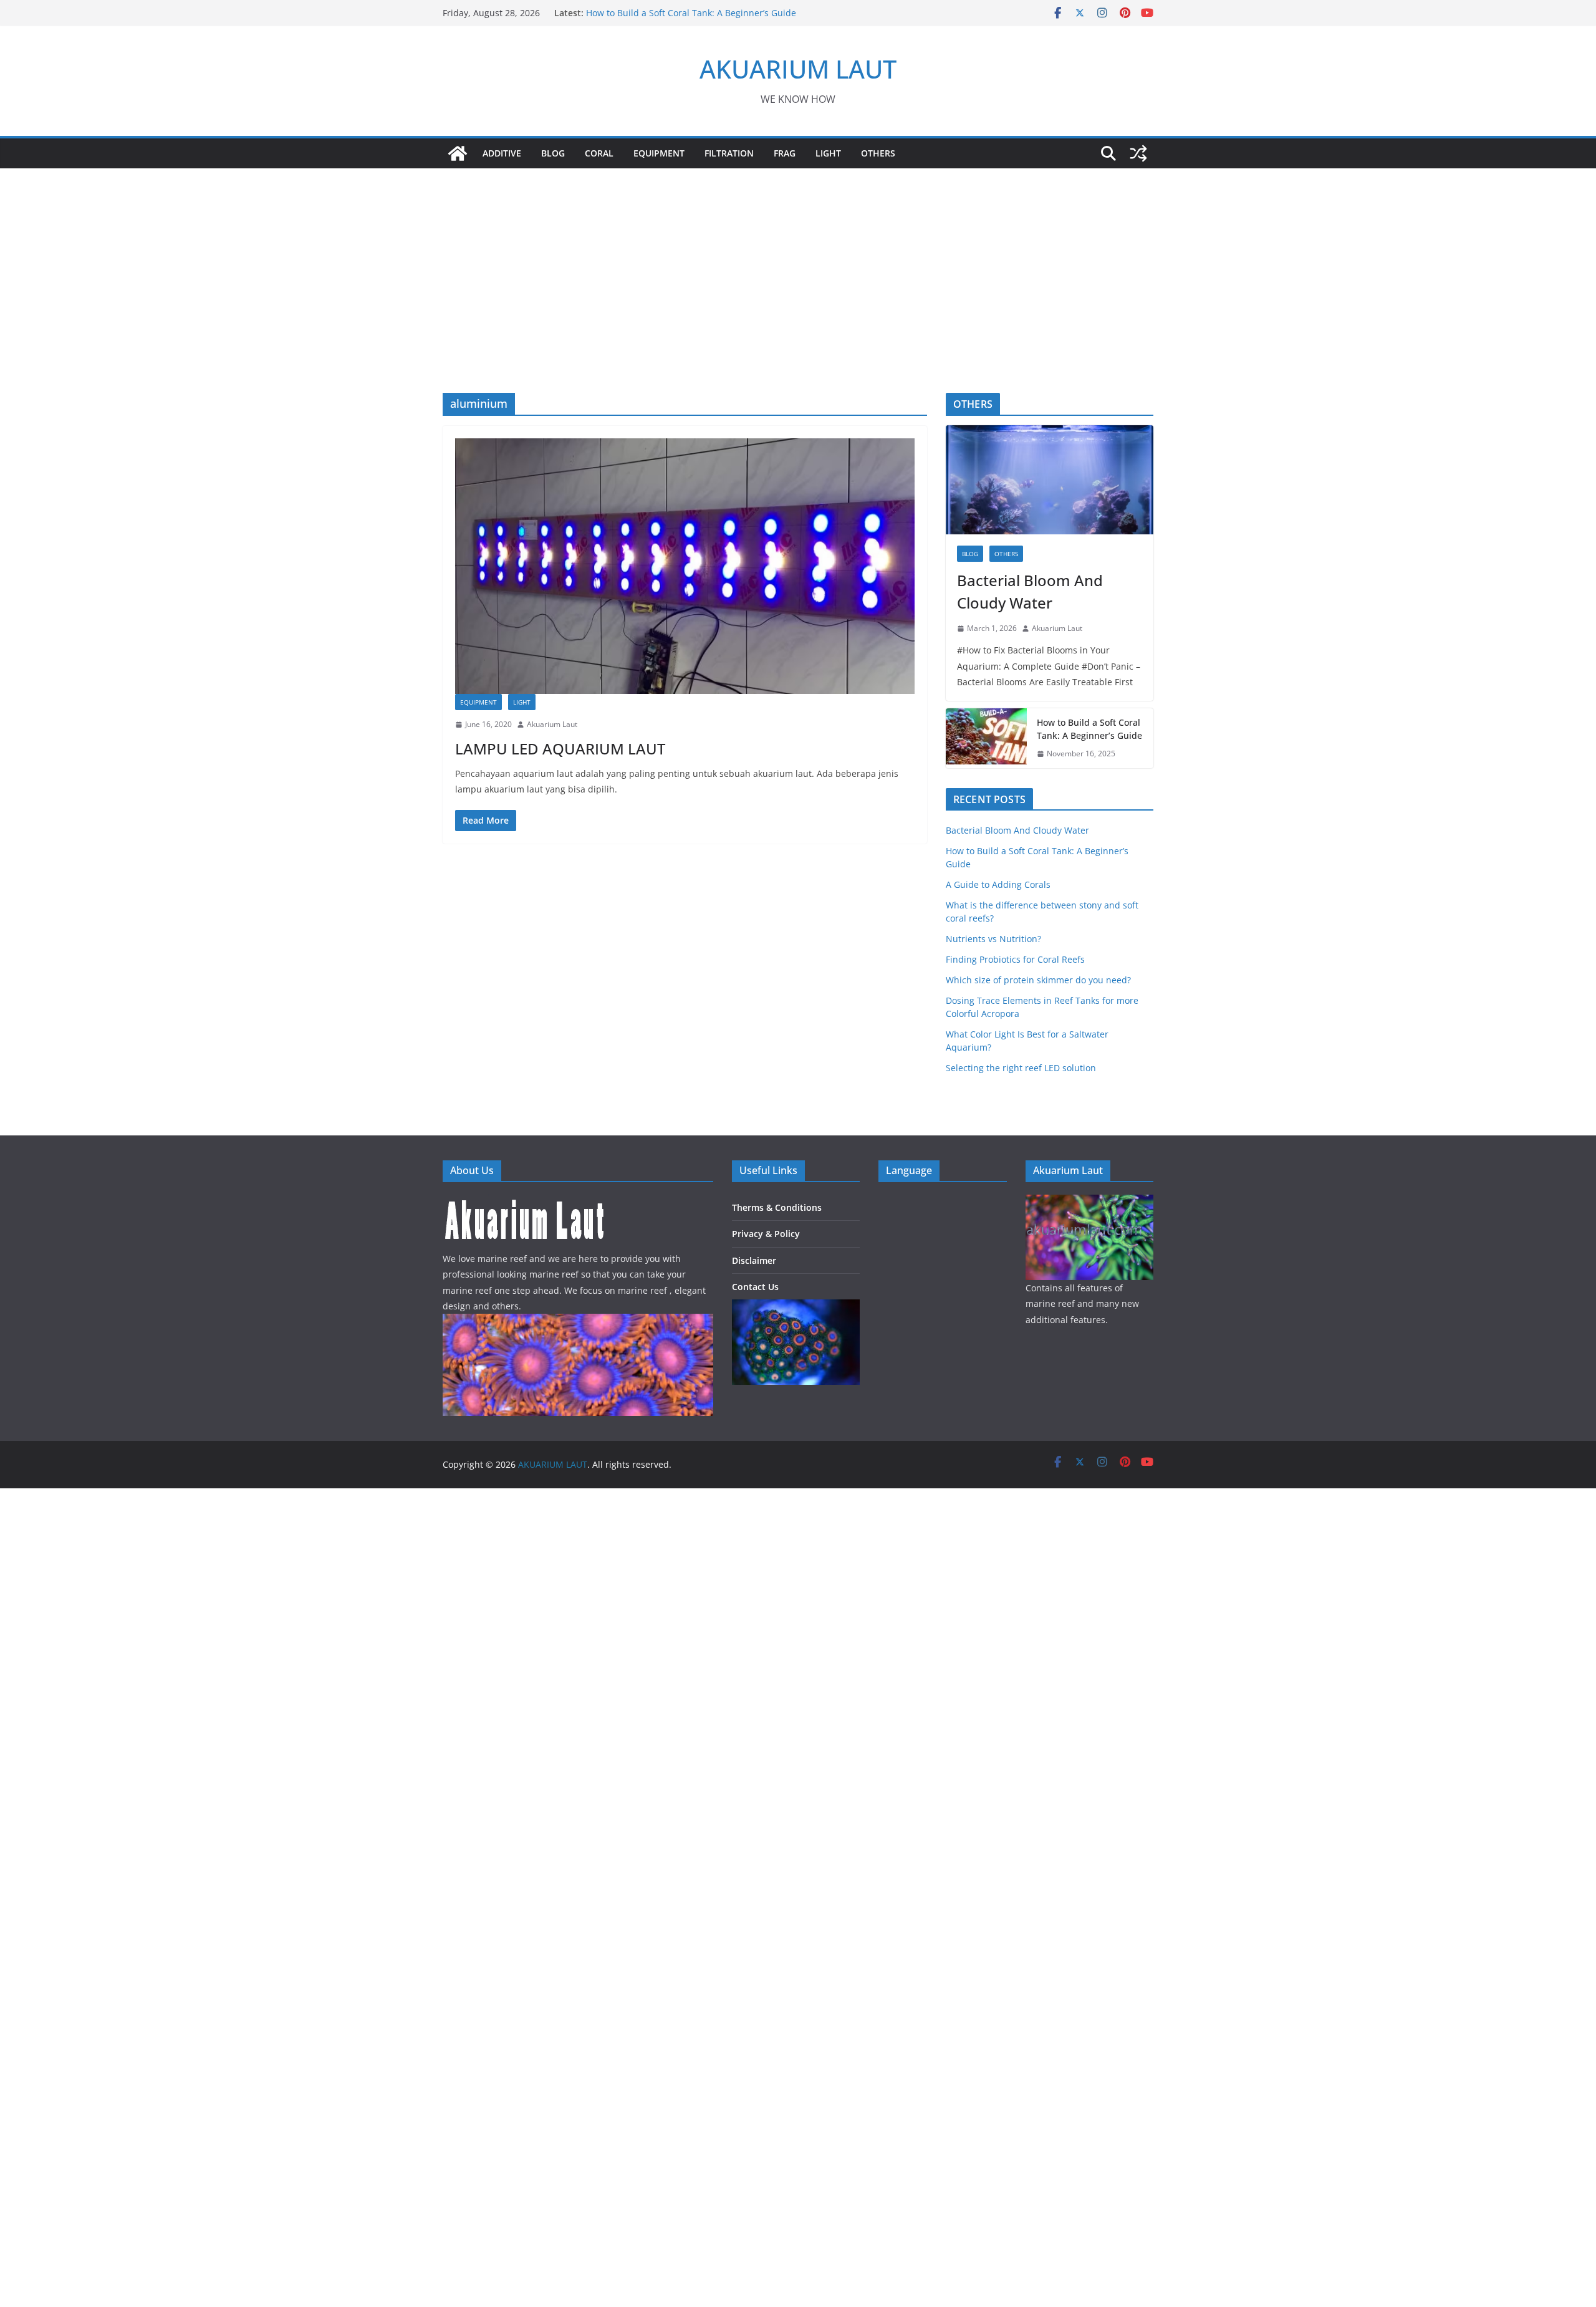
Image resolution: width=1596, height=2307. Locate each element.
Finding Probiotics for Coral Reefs (1015, 959)
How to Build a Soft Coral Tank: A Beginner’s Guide (1089, 729)
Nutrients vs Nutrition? (993, 939)
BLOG (553, 153)
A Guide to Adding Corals (998, 884)
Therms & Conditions (777, 1207)
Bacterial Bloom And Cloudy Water (658, 13)
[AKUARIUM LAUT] (458, 153)
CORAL (599, 153)
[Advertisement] (798, 262)
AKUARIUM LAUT (798, 69)
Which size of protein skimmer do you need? (1038, 980)
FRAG (785, 153)
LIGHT (828, 153)
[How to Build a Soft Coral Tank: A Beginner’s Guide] (986, 738)
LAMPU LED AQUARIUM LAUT (560, 749)
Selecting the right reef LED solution (1021, 1068)
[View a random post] (1138, 153)
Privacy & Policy (766, 1234)
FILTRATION (729, 153)
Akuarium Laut (552, 724)
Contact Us (755, 1287)
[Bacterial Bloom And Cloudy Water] (1050, 480)
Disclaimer (754, 1260)
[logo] (525, 1202)
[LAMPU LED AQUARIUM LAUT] (685, 566)
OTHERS (878, 153)
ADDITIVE (502, 153)
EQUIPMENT (659, 153)
